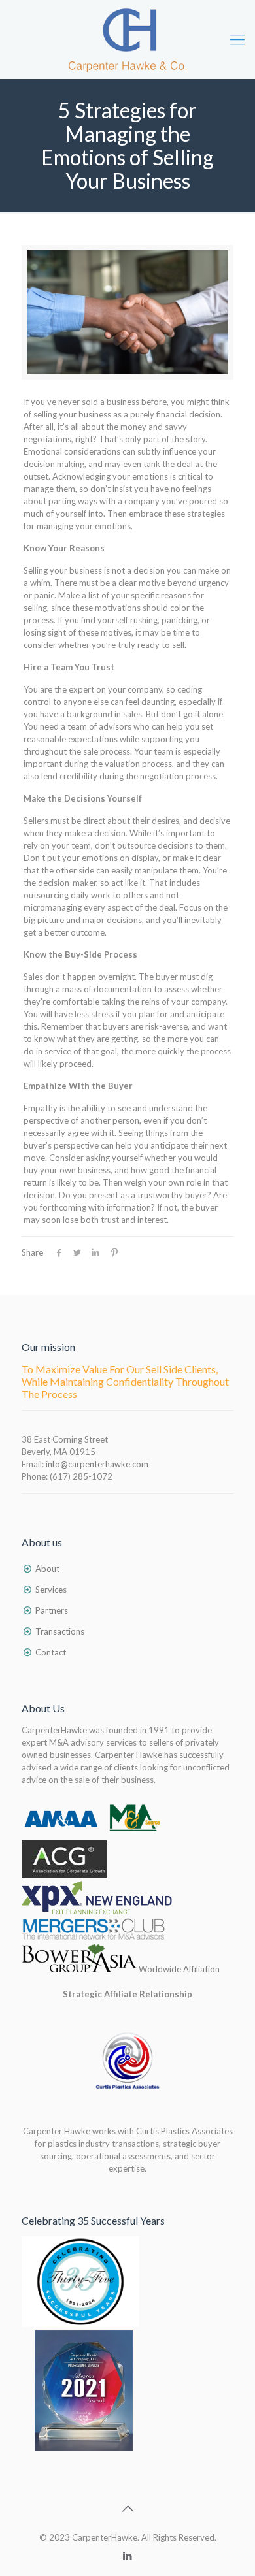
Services (51, 1590)
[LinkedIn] (128, 2556)
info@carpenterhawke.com (97, 1464)
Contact (51, 1652)
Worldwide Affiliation (178, 1969)
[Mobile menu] (237, 39)
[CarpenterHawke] (127, 39)
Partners (52, 1610)
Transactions (60, 1631)
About (47, 1569)
